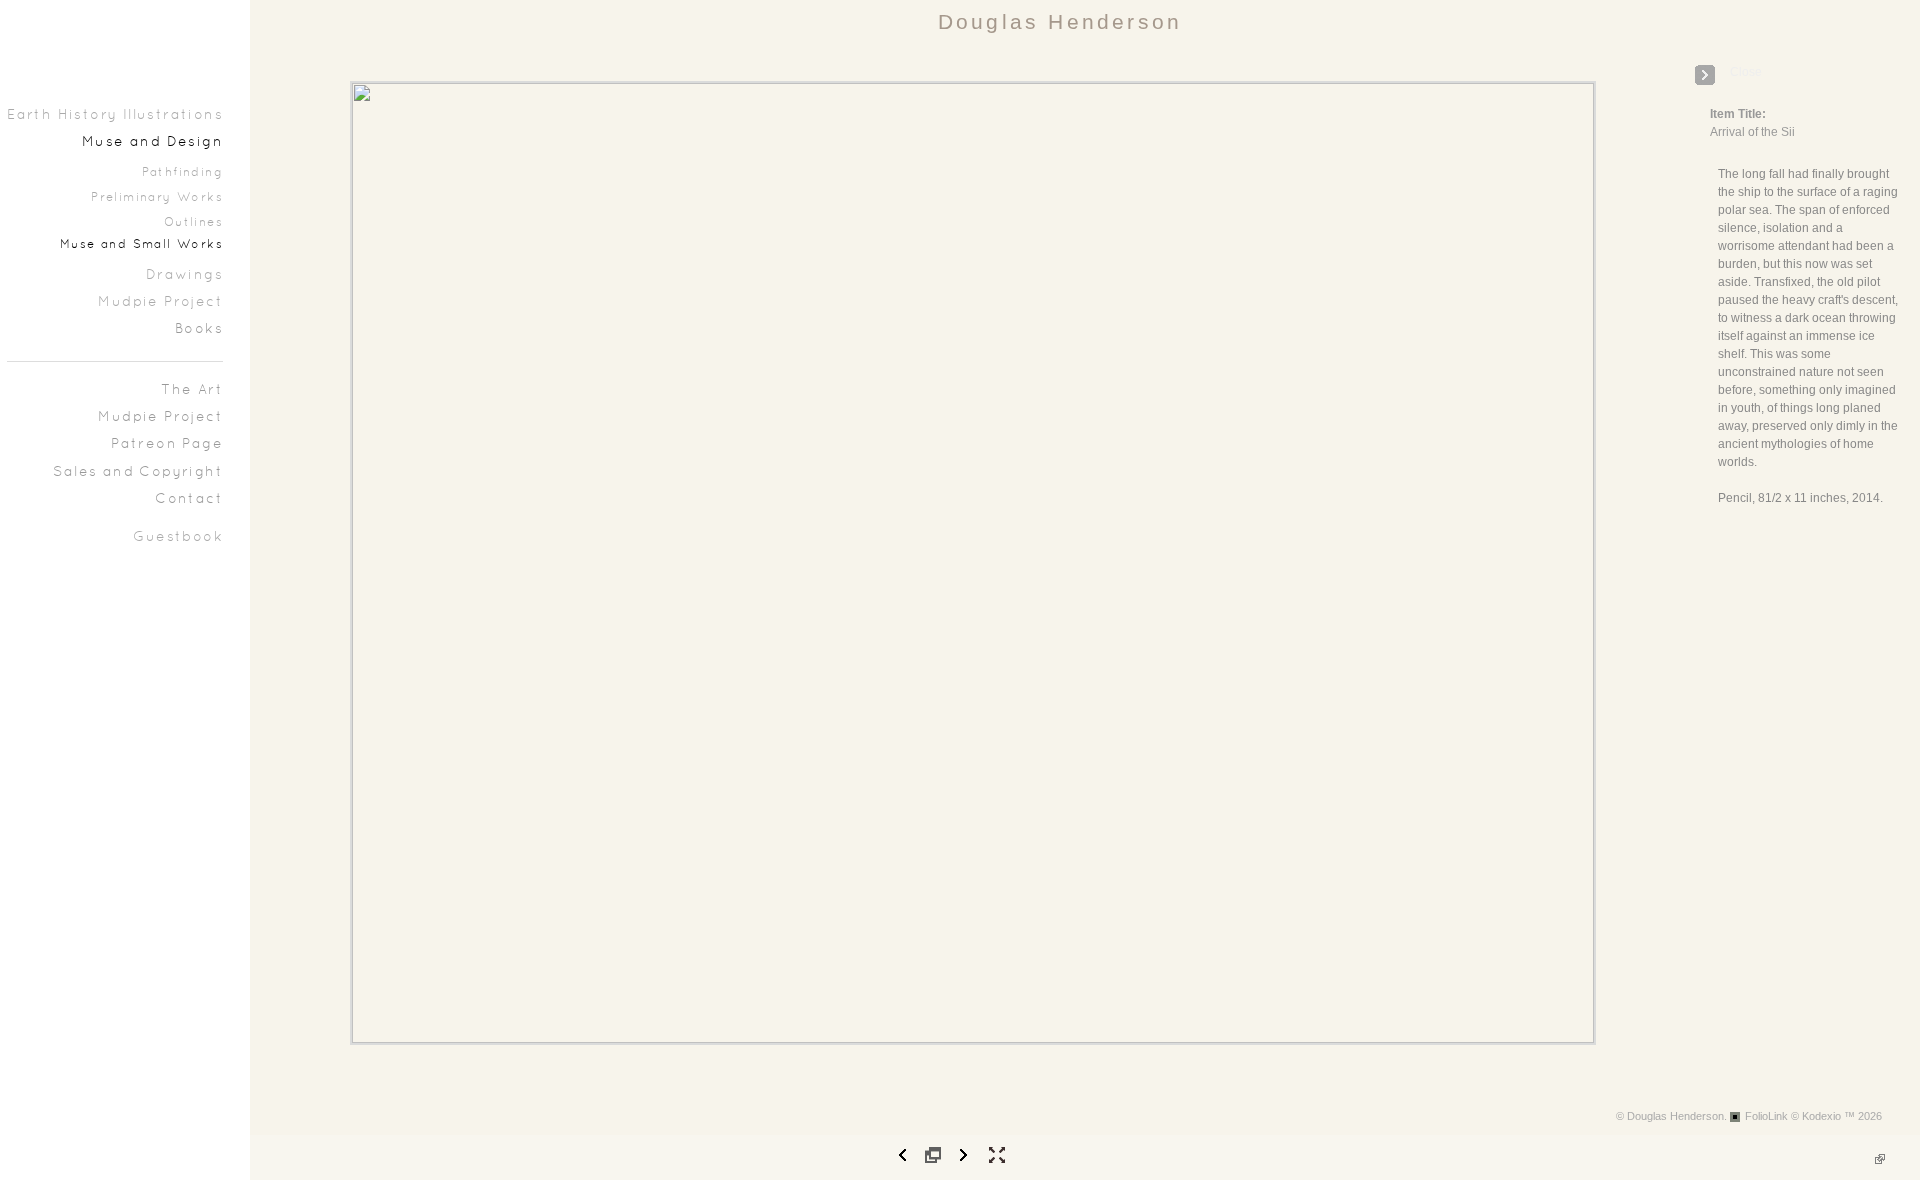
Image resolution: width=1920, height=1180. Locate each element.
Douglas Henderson (1060, 22)
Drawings (184, 275)
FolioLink (1766, 1116)
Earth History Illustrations (115, 115)
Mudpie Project (160, 302)
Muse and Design (152, 142)
